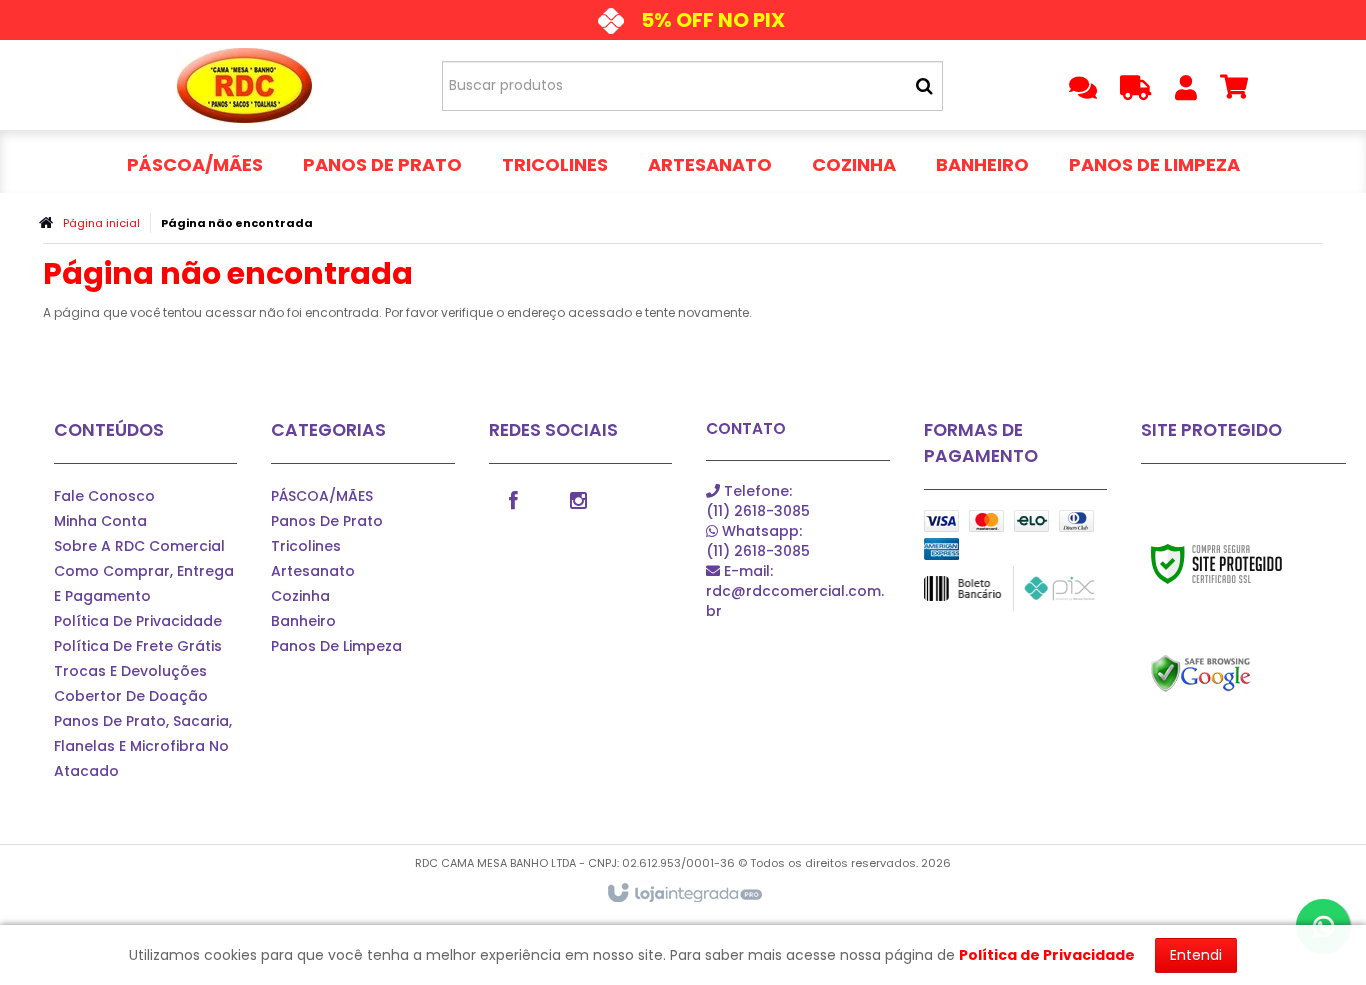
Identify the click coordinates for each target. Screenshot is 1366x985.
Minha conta (100, 521)
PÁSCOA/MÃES (322, 496)
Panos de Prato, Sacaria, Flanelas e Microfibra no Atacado (143, 746)
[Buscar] (924, 86)
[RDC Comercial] (244, 85)
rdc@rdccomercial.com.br (795, 591)
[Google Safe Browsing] (1243, 674)
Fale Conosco (104, 496)
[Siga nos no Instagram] (579, 499)
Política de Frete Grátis (138, 646)
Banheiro (303, 621)
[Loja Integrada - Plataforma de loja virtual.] (683, 894)
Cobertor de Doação (131, 696)
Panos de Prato (327, 521)
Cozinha (300, 596)
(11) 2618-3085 (758, 501)
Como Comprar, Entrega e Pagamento (144, 583)
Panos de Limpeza (336, 646)
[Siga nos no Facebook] (514, 499)
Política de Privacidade (138, 621)
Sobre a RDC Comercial (139, 546)
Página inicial (101, 223)
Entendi (1196, 955)
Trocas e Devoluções (130, 671)
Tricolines (306, 546)
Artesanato (313, 571)
